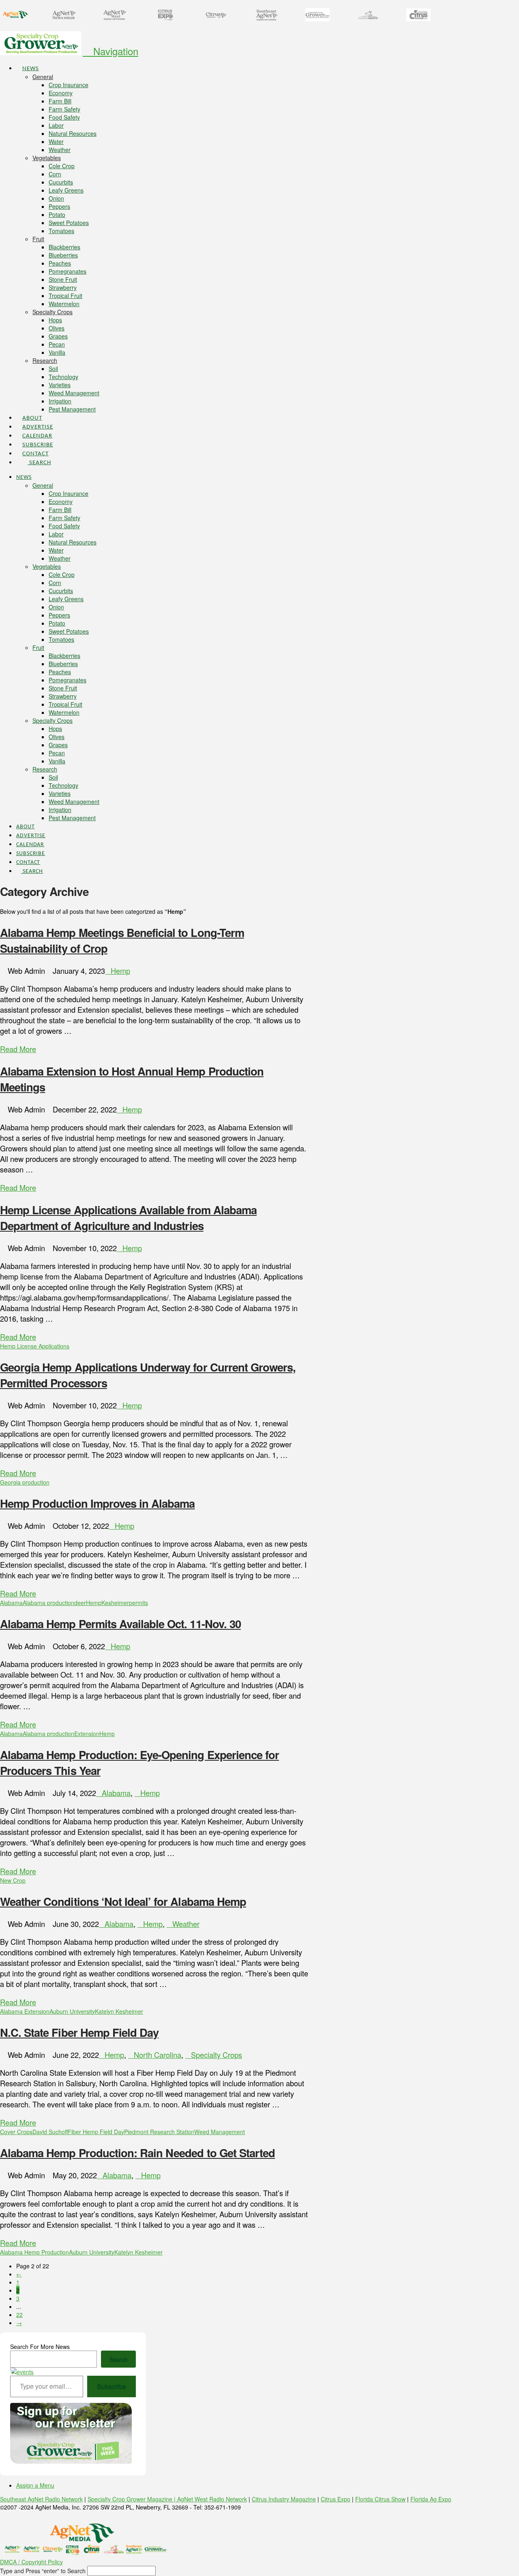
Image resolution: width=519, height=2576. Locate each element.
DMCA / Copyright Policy (31, 2562)
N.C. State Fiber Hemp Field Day (79, 2032)
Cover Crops (16, 2132)
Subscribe (112, 2386)
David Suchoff (50, 2132)
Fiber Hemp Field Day (96, 2132)
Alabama (11, 1603)
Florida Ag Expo (431, 2499)
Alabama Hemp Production (34, 2252)
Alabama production (48, 1603)
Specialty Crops (217, 2055)
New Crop (13, 1880)
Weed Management (220, 2132)
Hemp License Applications (35, 1346)
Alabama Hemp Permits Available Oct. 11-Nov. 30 (120, 1623)
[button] (110, 51)
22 (19, 2315)
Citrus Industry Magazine (284, 2499)
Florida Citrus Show (380, 2499)
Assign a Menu (35, 2485)
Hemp (120, 971)
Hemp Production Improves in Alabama (97, 1503)
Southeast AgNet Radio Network (41, 2499)
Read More (18, 1049)
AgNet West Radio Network (212, 2499)
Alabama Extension (25, 2011)
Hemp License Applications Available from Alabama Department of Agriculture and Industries (128, 1217)
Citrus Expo (336, 2499)
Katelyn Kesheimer (119, 2011)
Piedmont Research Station (159, 2132)
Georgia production (25, 1482)
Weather (186, 1924)
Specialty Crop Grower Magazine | (132, 2499)
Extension (87, 1734)
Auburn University (72, 2011)
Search (119, 2359)
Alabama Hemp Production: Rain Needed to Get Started (137, 2153)
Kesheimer (115, 1603)
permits (138, 1603)
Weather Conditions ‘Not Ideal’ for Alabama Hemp (123, 1901)
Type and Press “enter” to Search (43, 2571)
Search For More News (40, 2347)
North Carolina (158, 2055)
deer (80, 1603)
